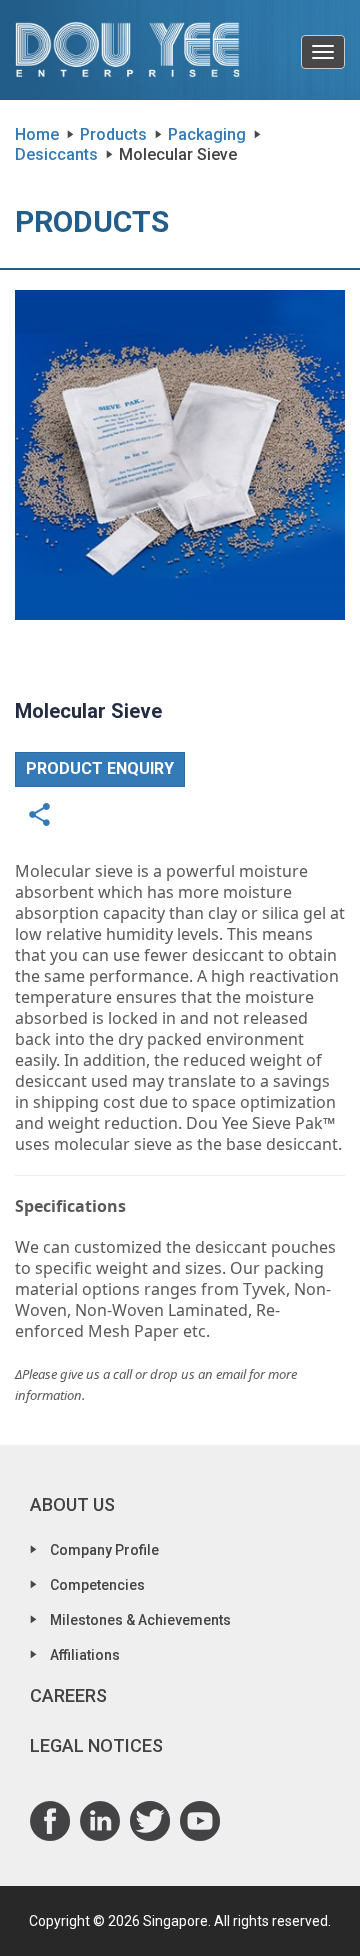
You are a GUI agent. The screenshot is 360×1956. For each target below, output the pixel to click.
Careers (68, 1695)
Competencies (97, 1585)
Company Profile (104, 1550)
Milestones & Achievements (140, 1620)
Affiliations (85, 1655)
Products (113, 134)
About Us (72, 1504)
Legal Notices (96, 1745)
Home (37, 134)
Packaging (207, 134)
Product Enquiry (100, 768)
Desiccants (58, 154)
